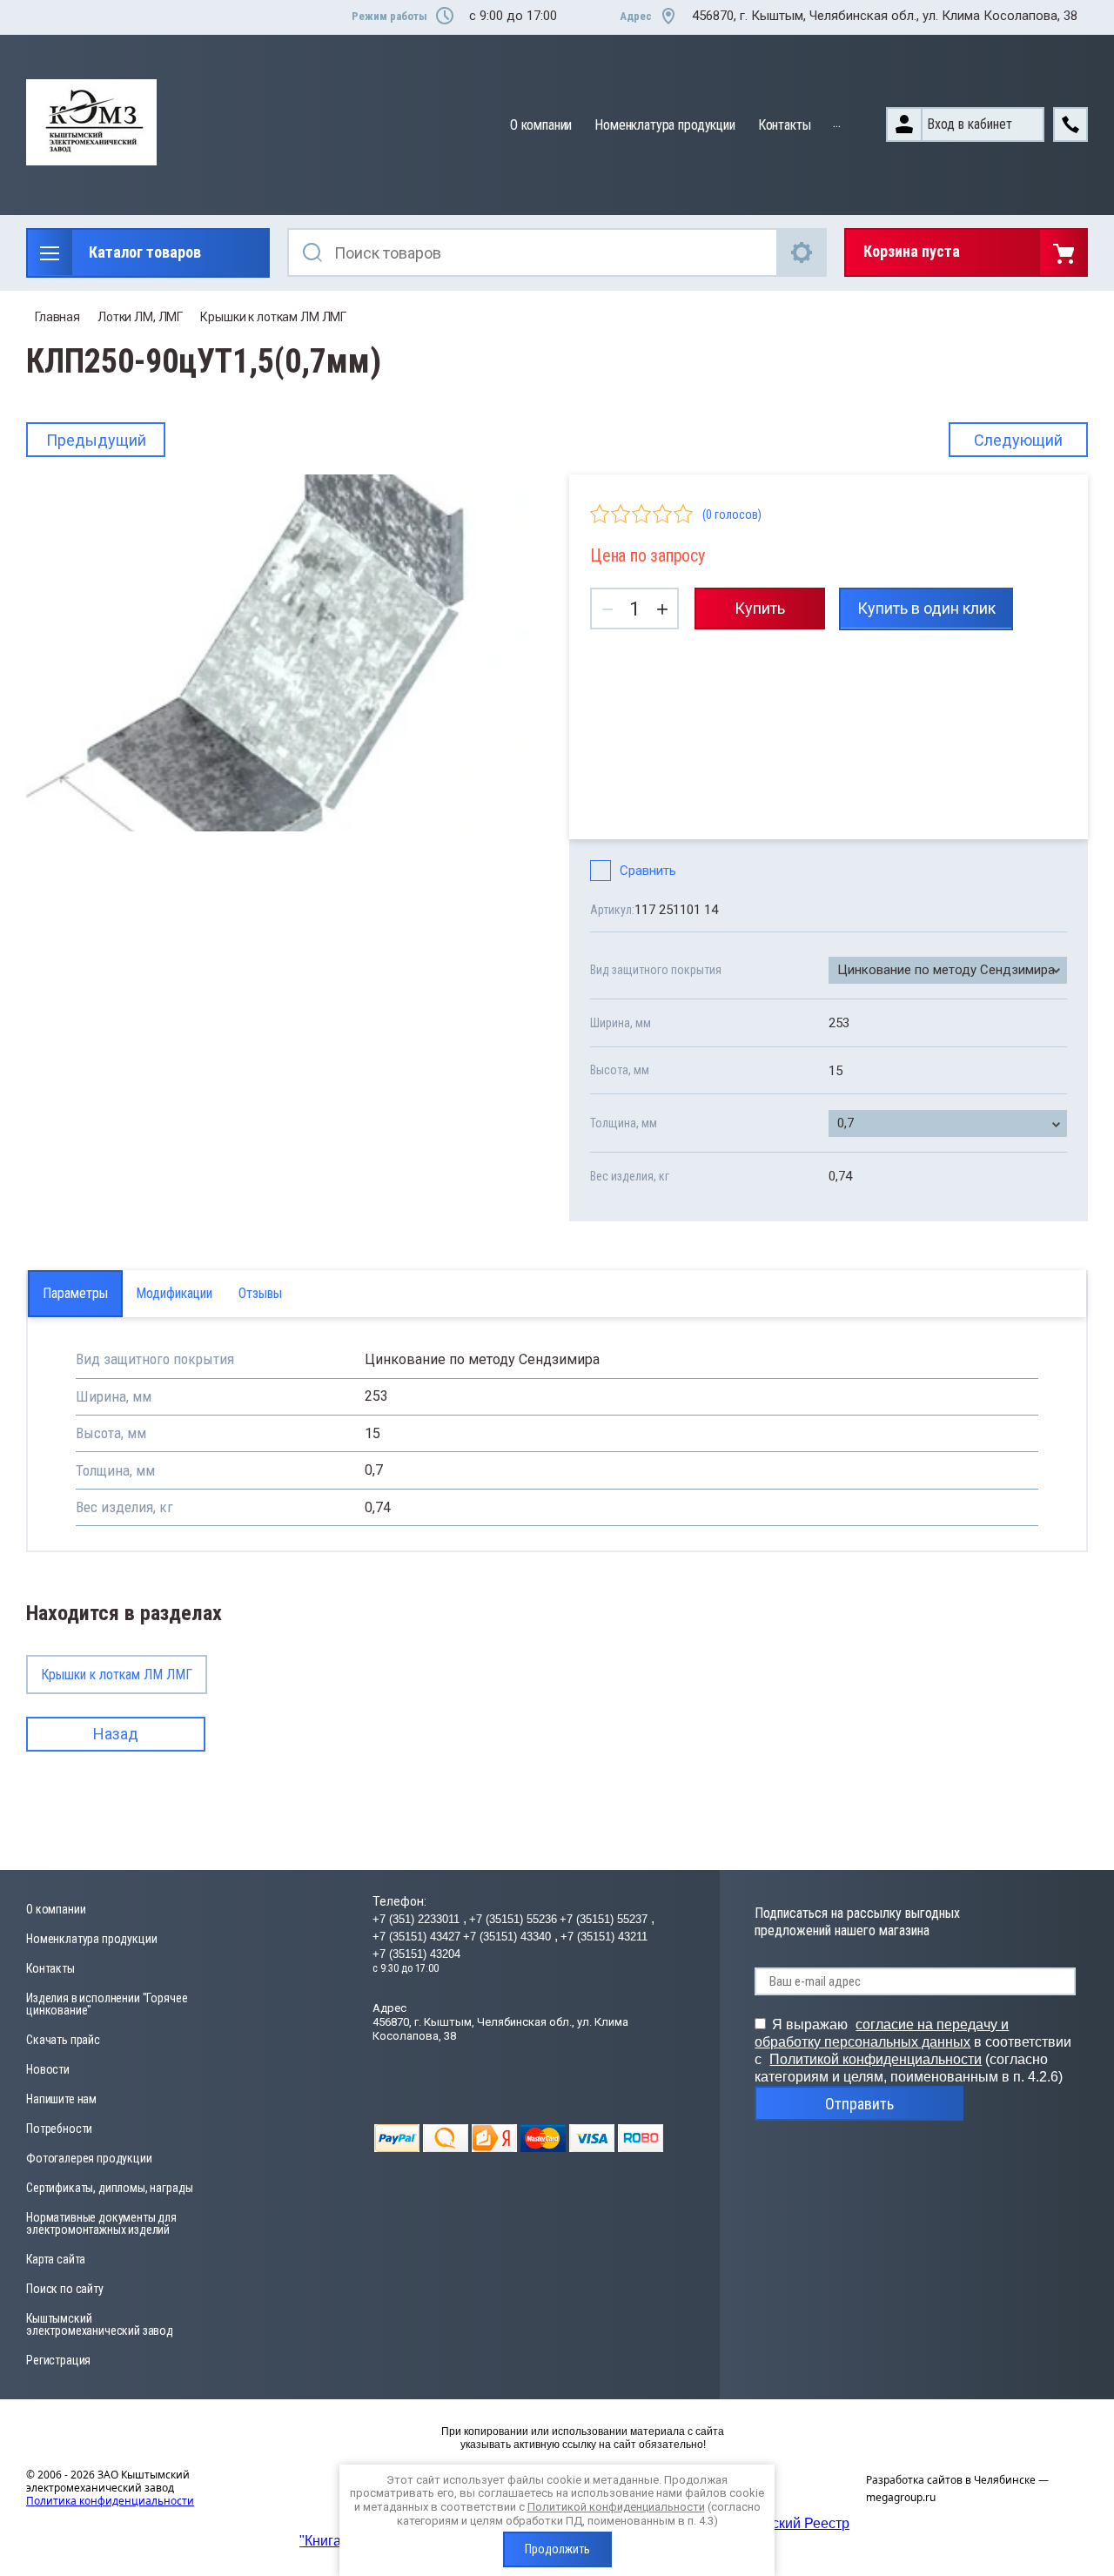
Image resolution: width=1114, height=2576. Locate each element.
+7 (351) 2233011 (418, 1919)
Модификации (174, 1293)
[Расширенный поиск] (802, 252)
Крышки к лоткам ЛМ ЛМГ (273, 317)
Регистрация (58, 2360)
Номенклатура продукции (664, 125)
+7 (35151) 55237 (605, 1919)
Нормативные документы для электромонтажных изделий (101, 2223)
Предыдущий (96, 440)
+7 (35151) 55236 (513, 1919)
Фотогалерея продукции (89, 2158)
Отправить (859, 2104)
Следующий (1018, 440)
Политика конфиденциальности (110, 2501)
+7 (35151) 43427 (416, 1937)
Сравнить (648, 871)
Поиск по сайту (65, 2289)
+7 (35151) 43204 (416, 1954)
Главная (57, 317)
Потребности (59, 2129)
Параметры (75, 1293)
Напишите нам (61, 2099)
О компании (541, 125)
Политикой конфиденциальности (876, 2059)
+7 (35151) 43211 (604, 1937)
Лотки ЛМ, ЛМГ (140, 317)
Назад (116, 1734)
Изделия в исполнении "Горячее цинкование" (107, 2004)
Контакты (785, 125)
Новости (48, 2069)
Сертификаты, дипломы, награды (109, 2188)
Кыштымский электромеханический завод (100, 2324)
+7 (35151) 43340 (509, 1937)
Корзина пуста (912, 251)
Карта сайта (56, 2259)
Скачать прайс (63, 2040)
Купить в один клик (926, 608)
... (837, 122)
